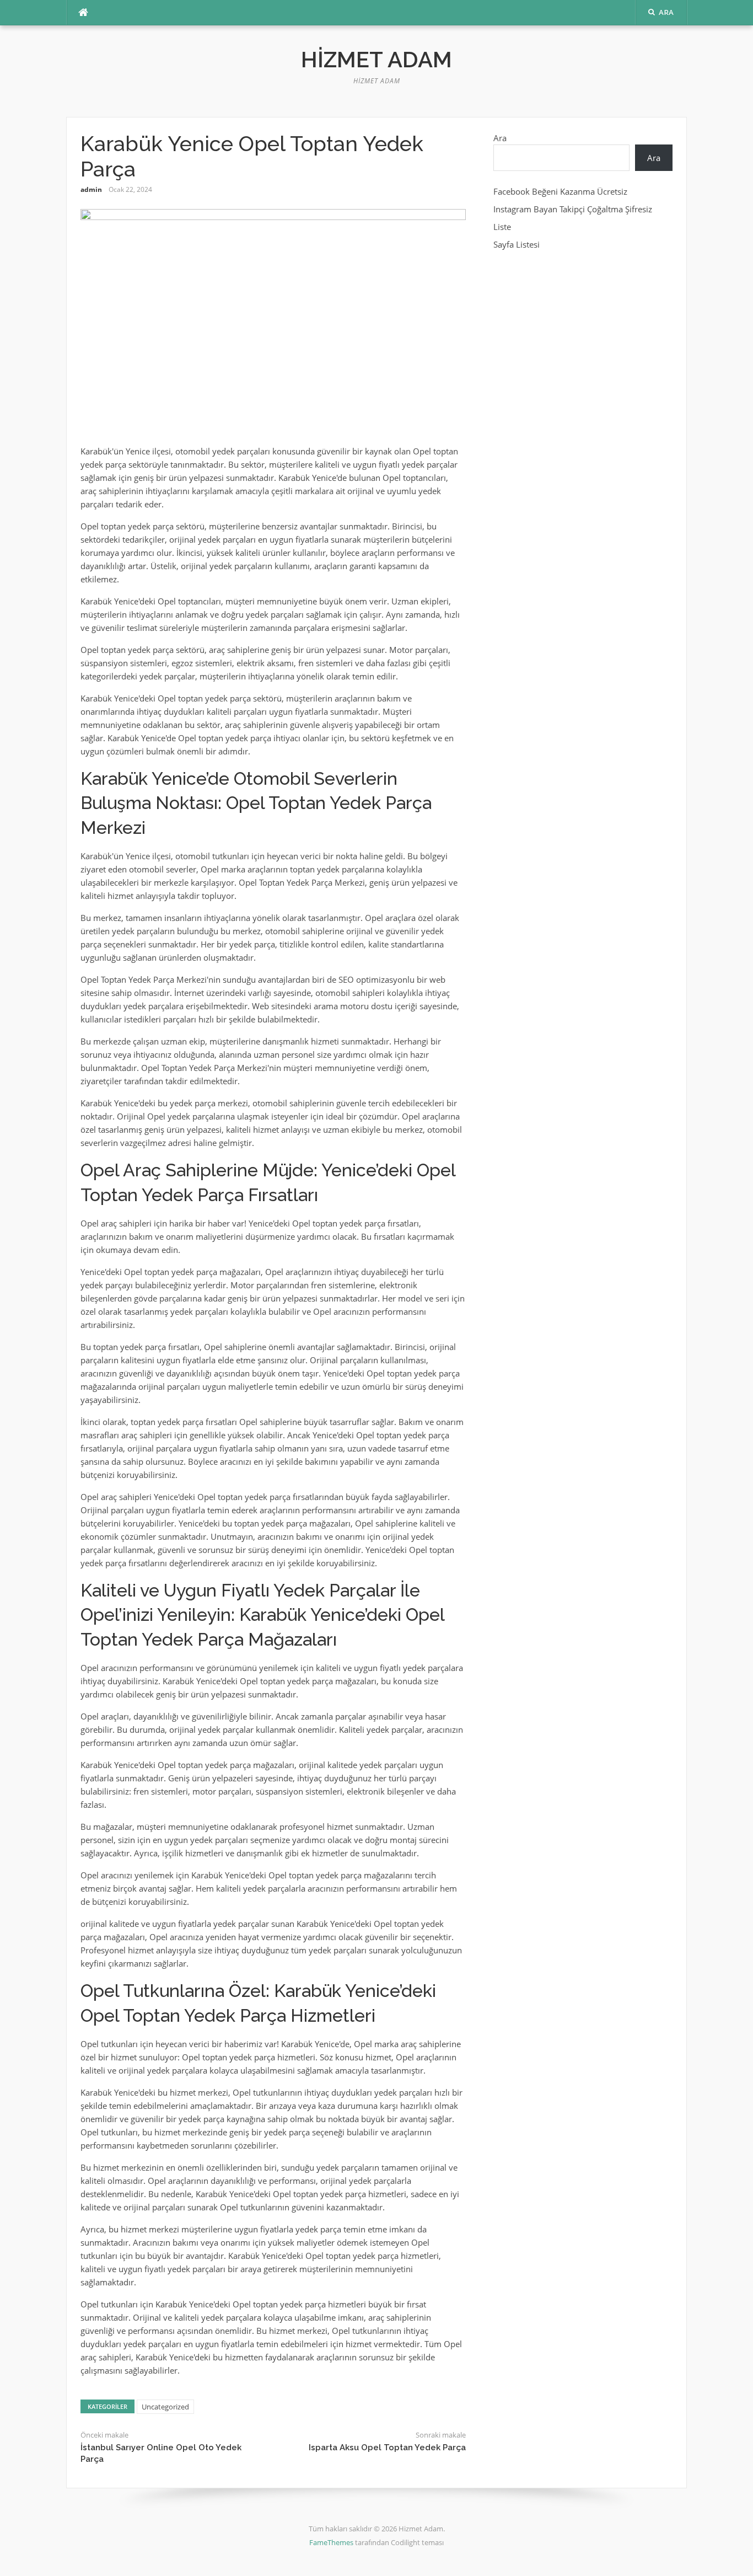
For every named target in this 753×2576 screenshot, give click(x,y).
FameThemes (331, 2542)
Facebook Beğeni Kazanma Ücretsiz (560, 191)
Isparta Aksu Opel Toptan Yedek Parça (387, 2448)
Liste (502, 227)
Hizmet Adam (376, 59)
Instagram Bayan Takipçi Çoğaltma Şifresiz (573, 209)
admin (91, 189)
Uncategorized (165, 2407)
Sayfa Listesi (517, 244)
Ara (500, 138)
